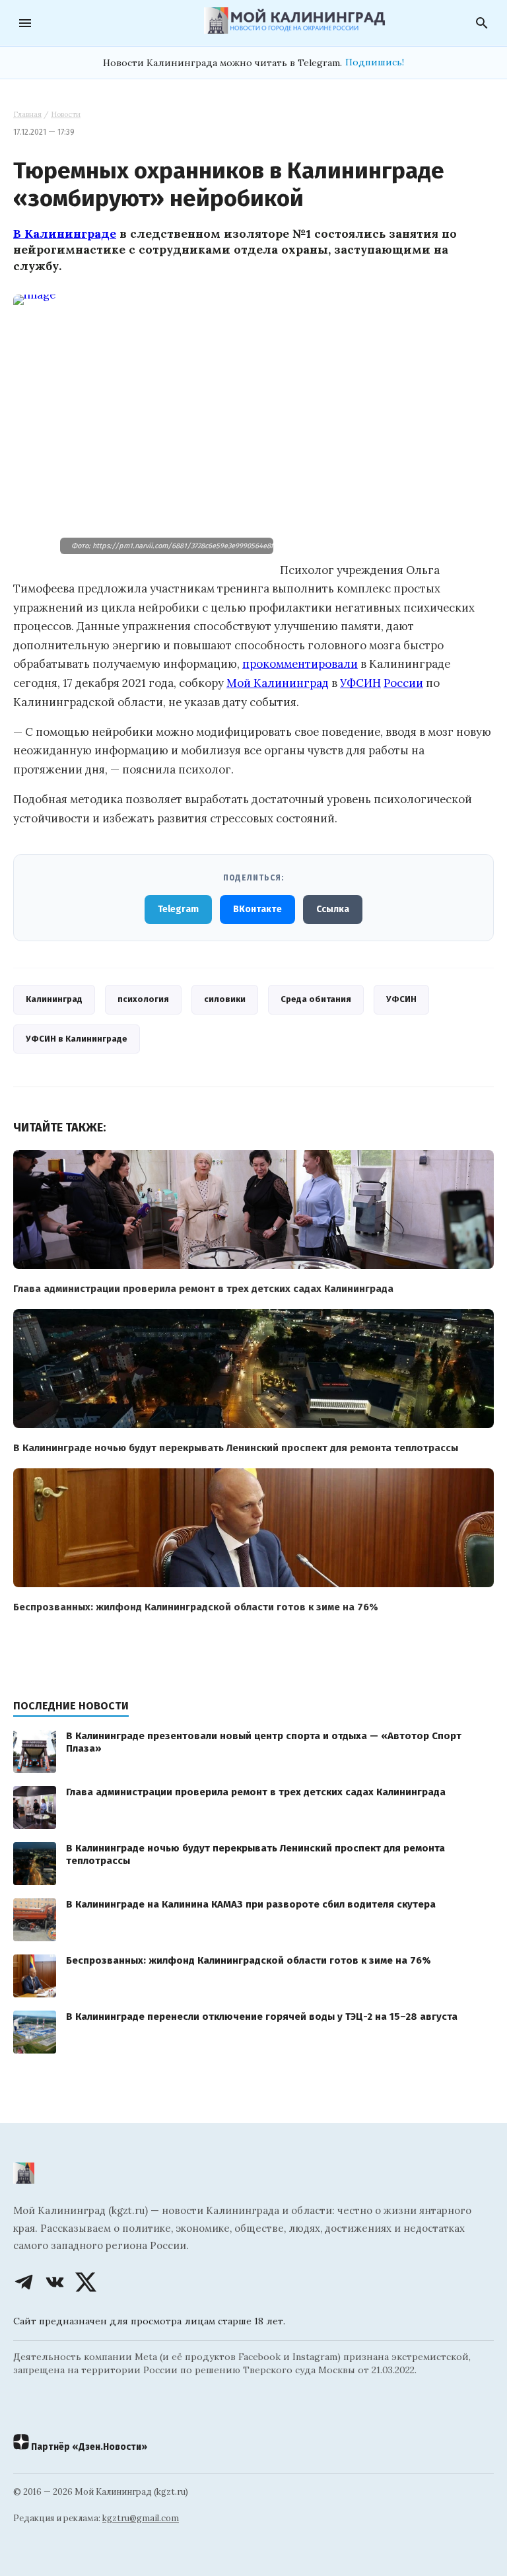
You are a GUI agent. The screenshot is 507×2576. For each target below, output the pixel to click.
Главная (27, 114)
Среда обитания (316, 999)
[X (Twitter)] (86, 2282)
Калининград (54, 999)
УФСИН (360, 683)
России (403, 683)
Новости (66, 114)
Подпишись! (375, 62)
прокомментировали (300, 664)
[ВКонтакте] (55, 2282)
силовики (225, 999)
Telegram (178, 909)
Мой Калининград (278, 683)
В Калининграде (65, 233)
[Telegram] (24, 2282)
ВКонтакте (257, 909)
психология (143, 999)
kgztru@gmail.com (141, 2518)
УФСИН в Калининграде (77, 1039)
